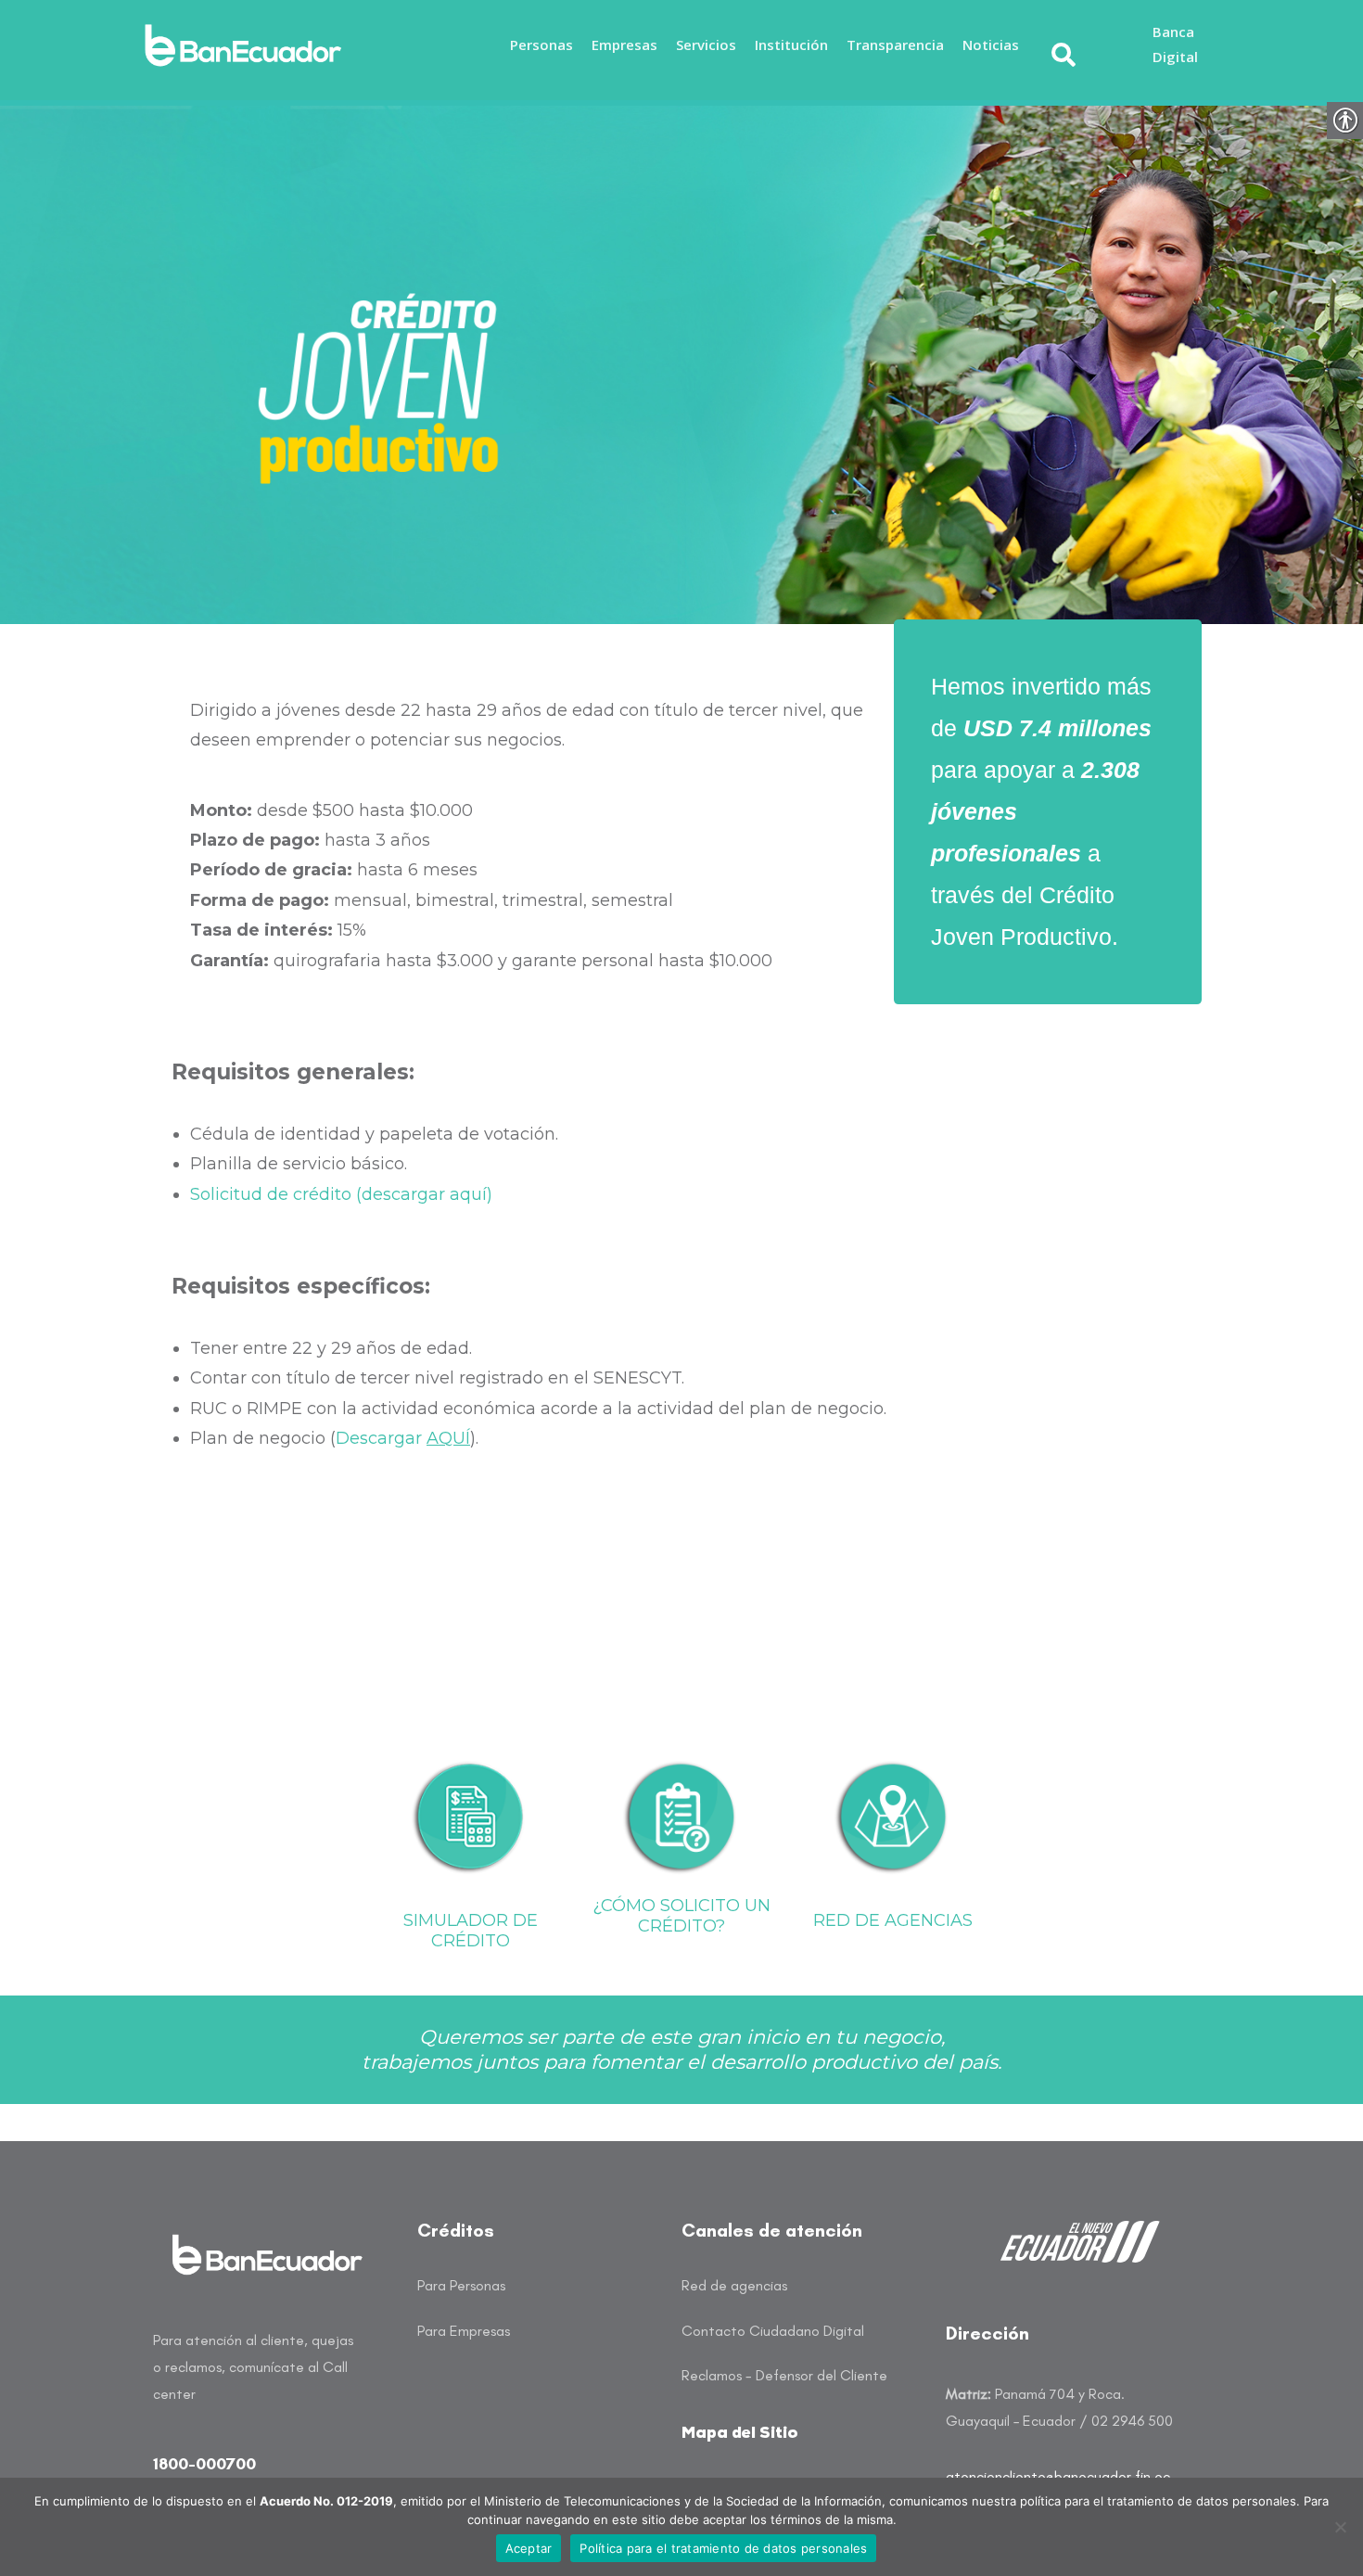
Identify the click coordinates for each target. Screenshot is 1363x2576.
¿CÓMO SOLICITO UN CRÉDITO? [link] (681, 1916)
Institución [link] (791, 45)
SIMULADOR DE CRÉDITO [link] (471, 1931)
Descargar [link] (403, 1438)
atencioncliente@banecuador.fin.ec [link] (1058, 2476)
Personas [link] (541, 45)
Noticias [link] (991, 45)
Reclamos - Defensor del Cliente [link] (784, 2375)
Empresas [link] (624, 45)
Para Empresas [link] (464, 2331)
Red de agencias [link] (734, 2285)
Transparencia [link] (895, 45)
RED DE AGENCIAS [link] (893, 1920)
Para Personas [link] (461, 2285)
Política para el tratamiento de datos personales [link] (723, 2548)
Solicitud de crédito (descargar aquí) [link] (341, 1194)
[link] (248, 45)
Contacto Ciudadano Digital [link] (773, 2331)
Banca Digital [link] (1175, 44)
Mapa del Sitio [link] (740, 2434)
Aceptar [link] (529, 2548)
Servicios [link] (706, 45)
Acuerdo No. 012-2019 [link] (326, 2501)
